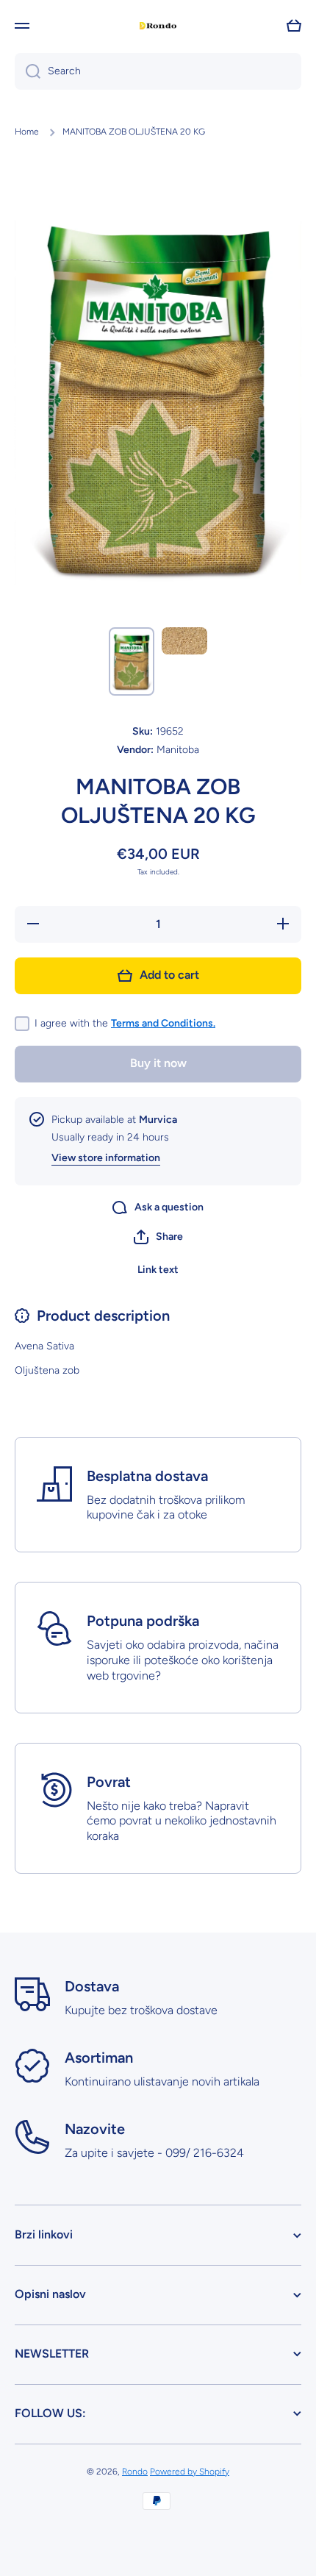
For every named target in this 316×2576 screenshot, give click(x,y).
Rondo (135, 2472)
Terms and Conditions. (163, 1023)
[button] (158, 1237)
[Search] (28, 71)
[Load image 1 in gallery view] (132, 661)
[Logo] (158, 26)
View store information (106, 1158)
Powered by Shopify (190, 2472)
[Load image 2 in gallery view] (184, 641)
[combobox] (158, 71)
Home (27, 132)
